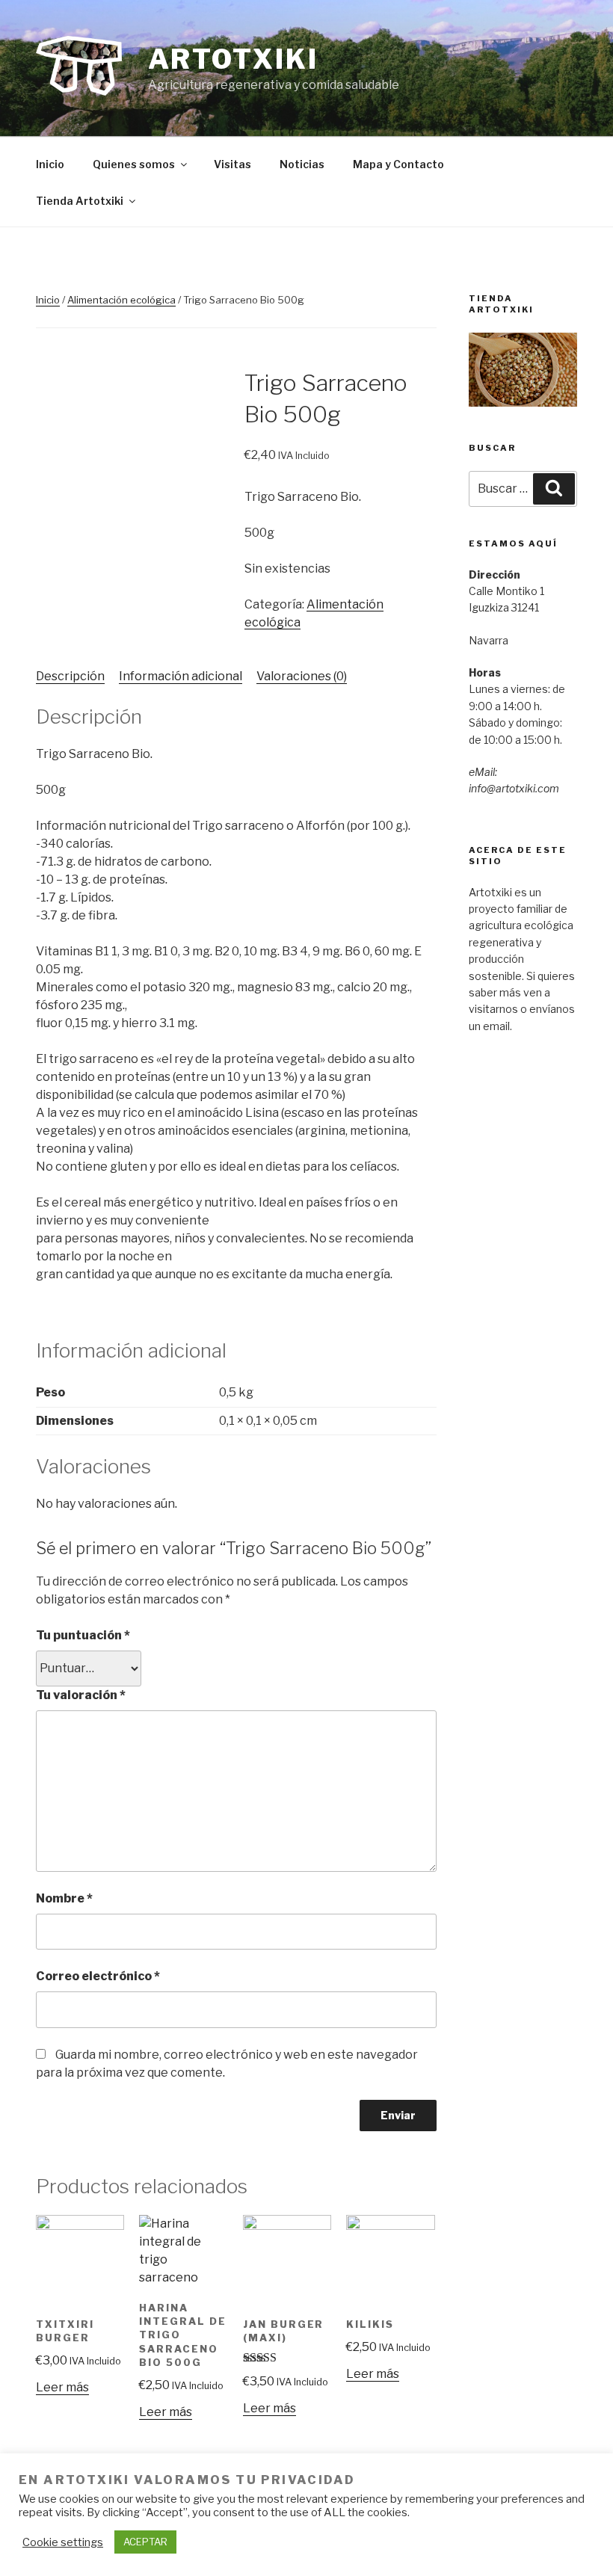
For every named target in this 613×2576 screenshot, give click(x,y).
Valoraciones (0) (302, 676)
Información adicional (181, 676)
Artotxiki (233, 59)
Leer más (62, 2387)
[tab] (70, 677)
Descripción (70, 676)
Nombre (64, 1898)
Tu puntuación (83, 1635)
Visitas (232, 164)
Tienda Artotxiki (80, 201)
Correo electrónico (98, 1976)
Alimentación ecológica (121, 300)
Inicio (50, 164)
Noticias (302, 164)
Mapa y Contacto (398, 164)
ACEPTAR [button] (145, 2542)
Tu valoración (81, 1695)
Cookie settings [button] (63, 2542)
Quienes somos (134, 164)
